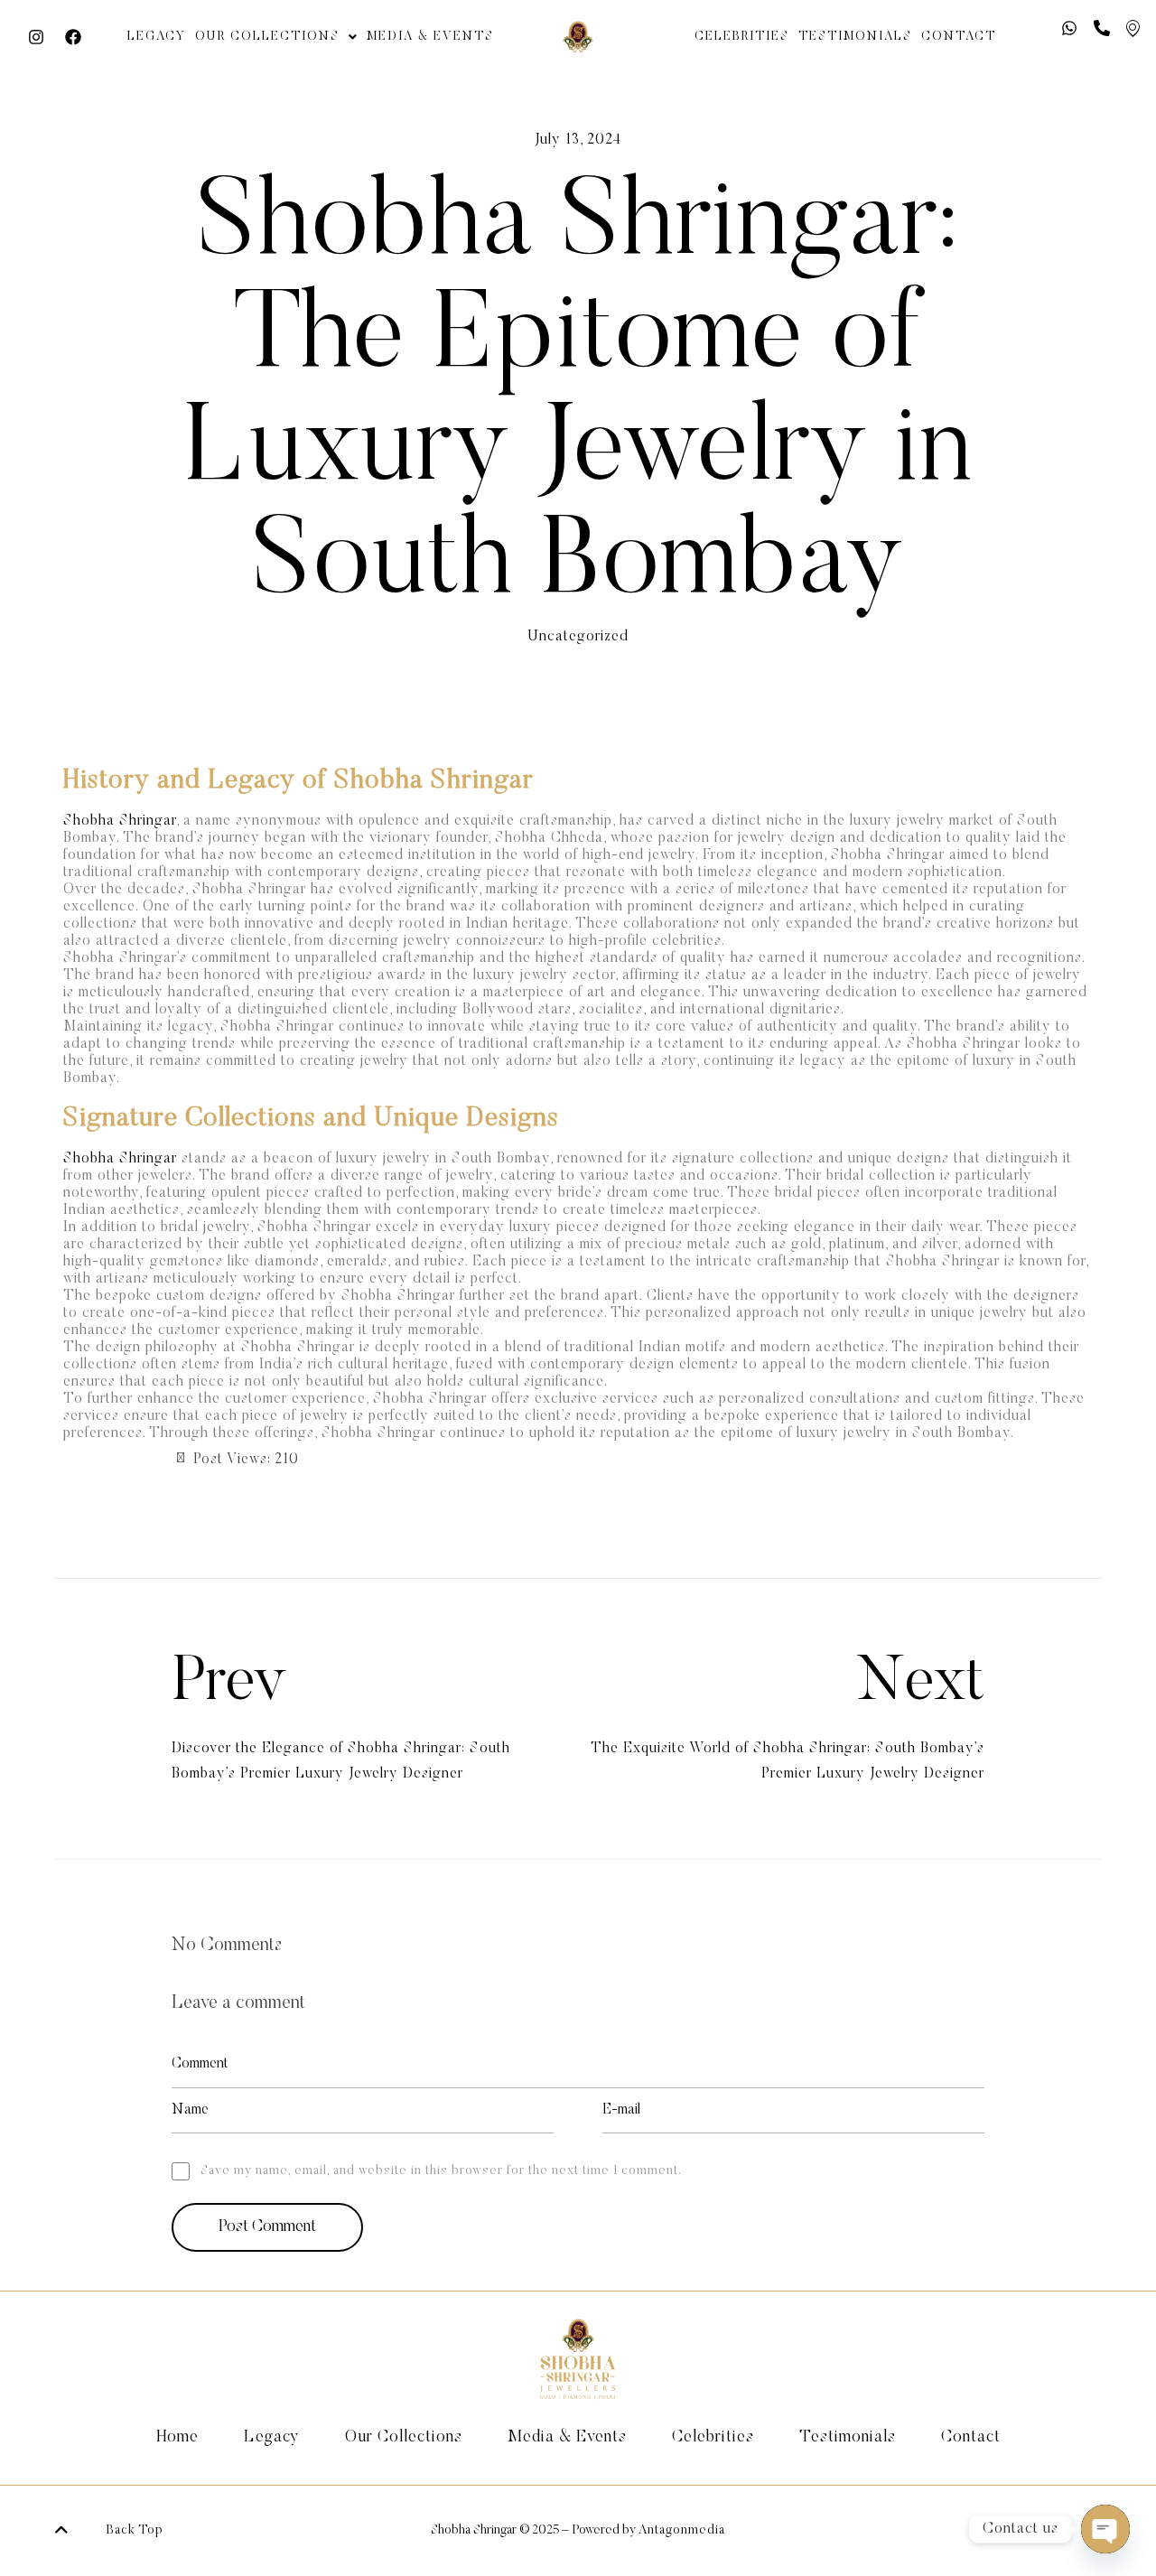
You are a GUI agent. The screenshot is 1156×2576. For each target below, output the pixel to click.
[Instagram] (36, 37)
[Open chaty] (1105, 2529)
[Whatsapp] (1069, 28)
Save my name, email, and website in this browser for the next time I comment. (441, 2171)
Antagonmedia (682, 2531)
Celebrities (742, 37)
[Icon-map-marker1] (1133, 28)
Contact (959, 37)
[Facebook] (73, 37)
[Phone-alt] (1102, 28)
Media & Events (430, 37)
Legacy (157, 37)
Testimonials (855, 37)
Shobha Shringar (120, 821)
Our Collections (267, 37)
